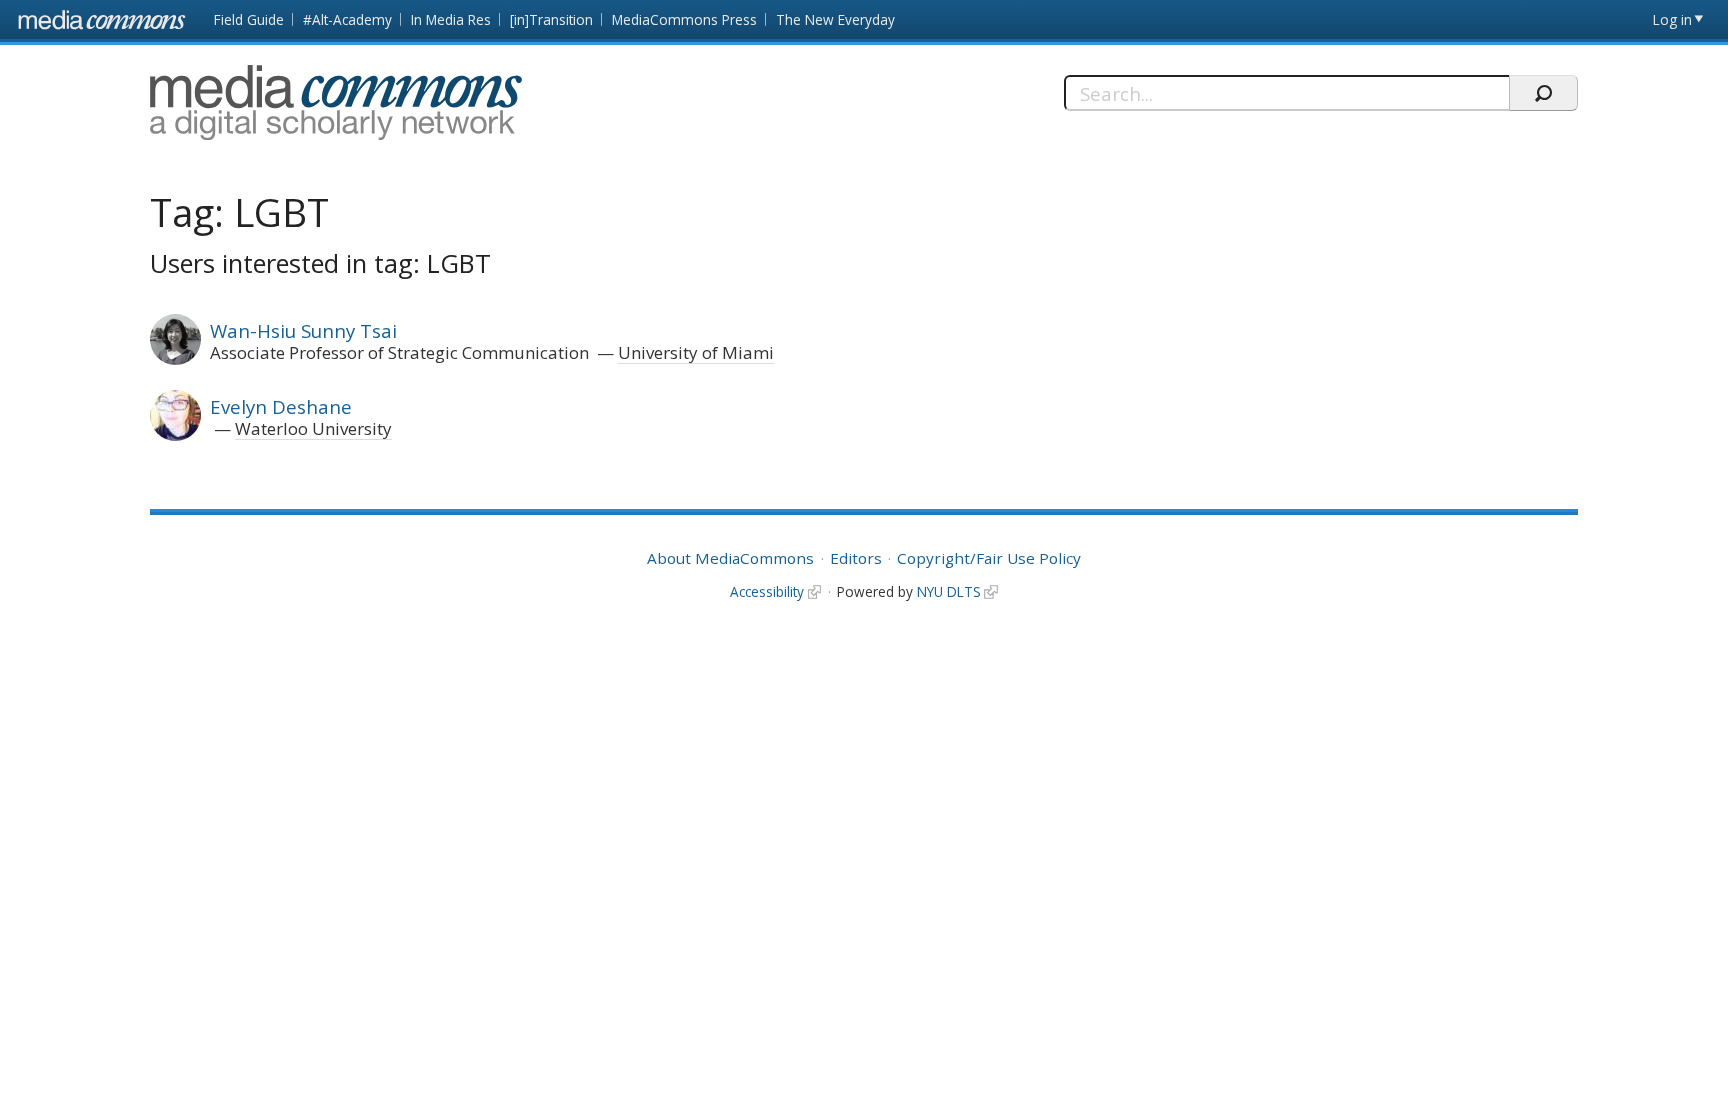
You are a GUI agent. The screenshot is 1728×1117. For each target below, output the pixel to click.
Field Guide (249, 19)
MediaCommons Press (684, 19)
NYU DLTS (949, 591)
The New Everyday (835, 19)
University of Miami (696, 352)
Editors (856, 558)
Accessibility (767, 591)
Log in (1672, 19)
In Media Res (451, 19)
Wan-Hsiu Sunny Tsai (303, 330)
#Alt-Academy (347, 19)
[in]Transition (551, 19)
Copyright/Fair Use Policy (989, 558)
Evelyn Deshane (281, 406)
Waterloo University (313, 428)
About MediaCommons (730, 558)
